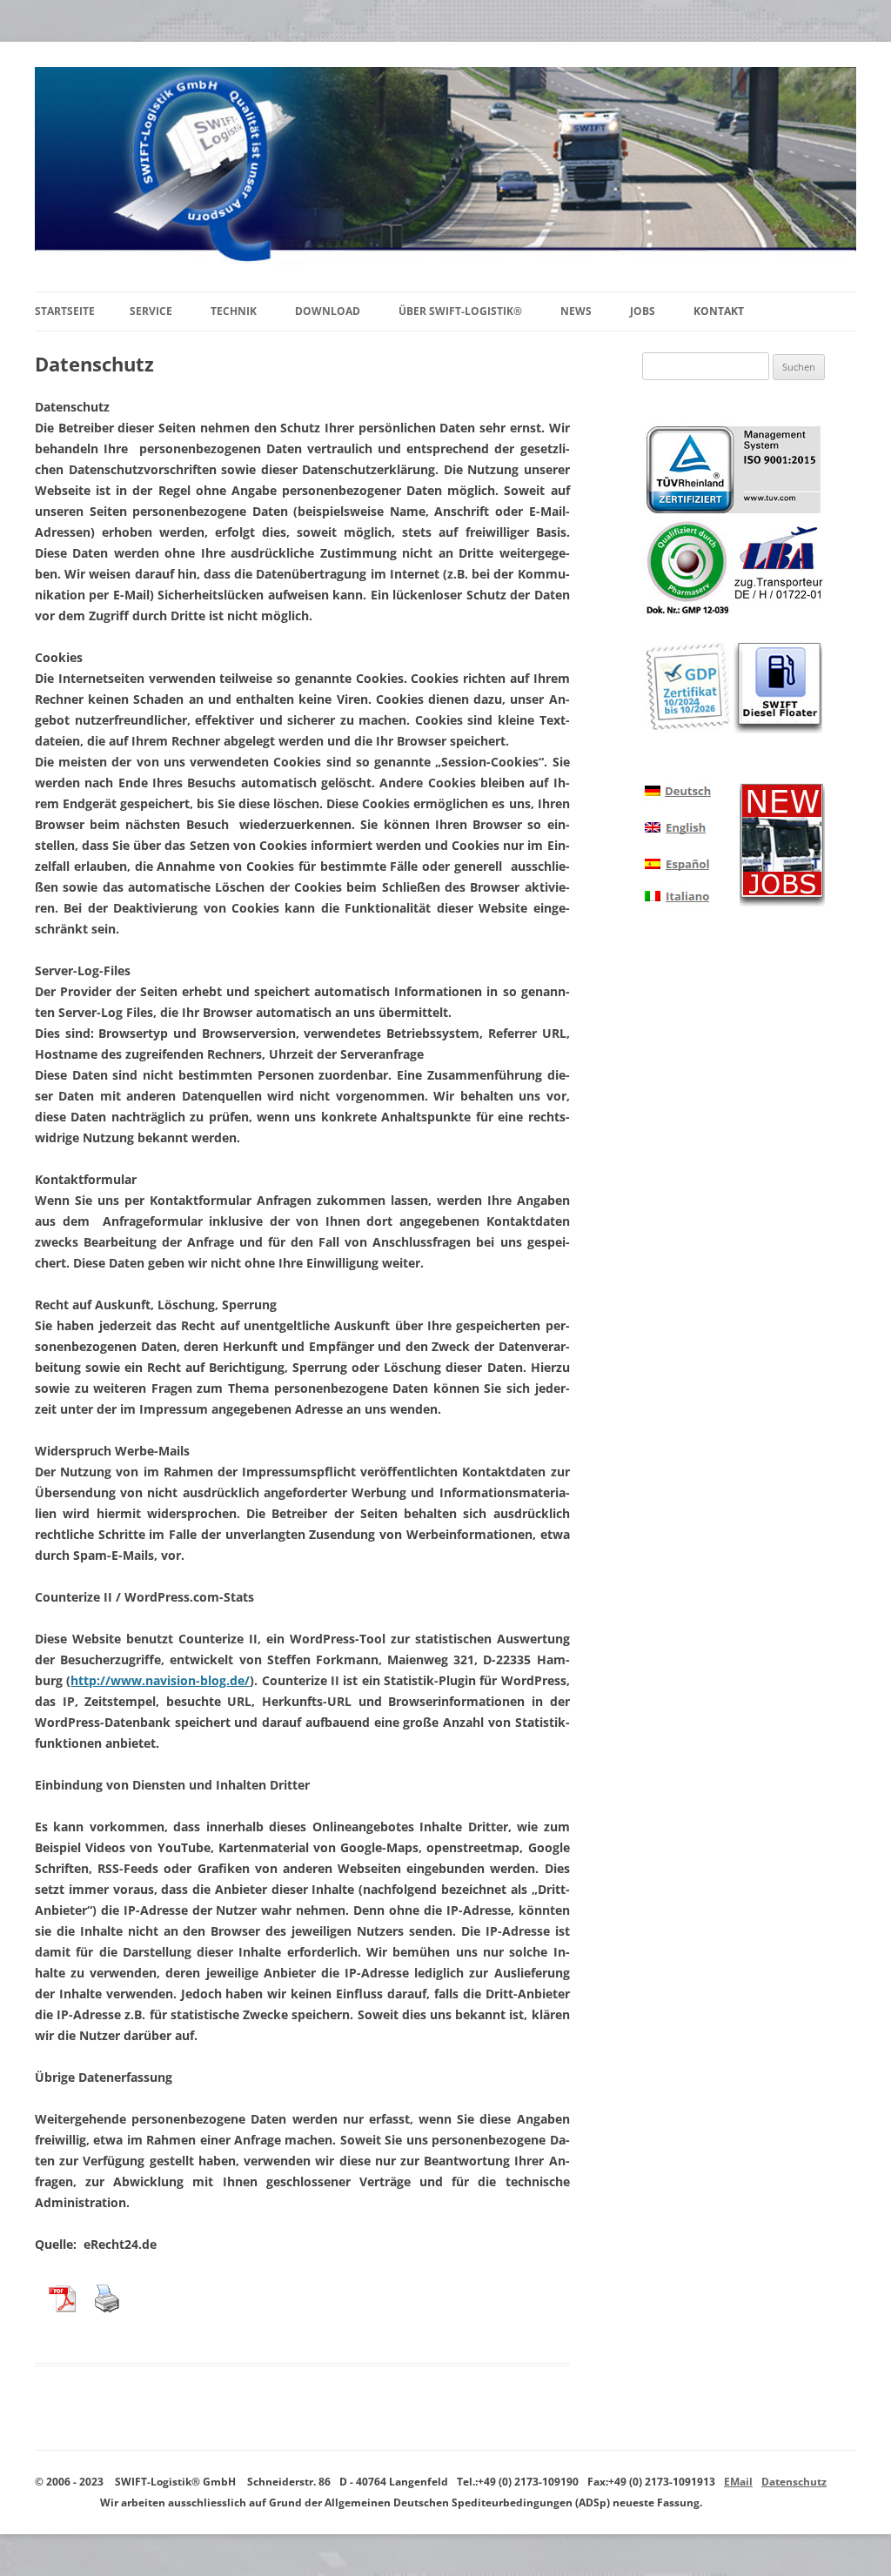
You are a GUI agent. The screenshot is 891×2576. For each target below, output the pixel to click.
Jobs (643, 311)
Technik (234, 311)
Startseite (65, 311)
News (576, 311)
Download (328, 311)
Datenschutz (794, 2482)
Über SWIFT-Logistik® (460, 311)
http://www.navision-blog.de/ (160, 1680)
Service (151, 311)
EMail (738, 2482)
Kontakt (719, 311)
